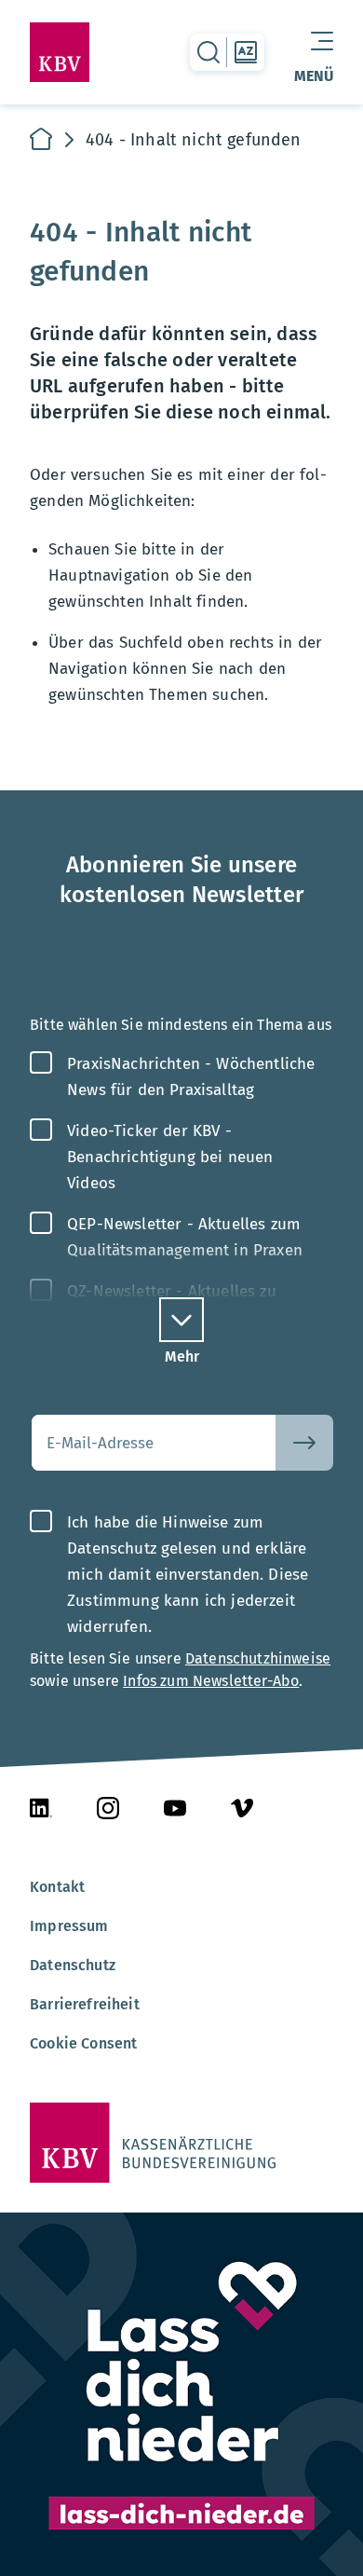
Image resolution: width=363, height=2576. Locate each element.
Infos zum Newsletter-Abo (211, 1681)
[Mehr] (181, 1320)
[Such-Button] (304, 1443)
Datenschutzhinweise (258, 1658)
